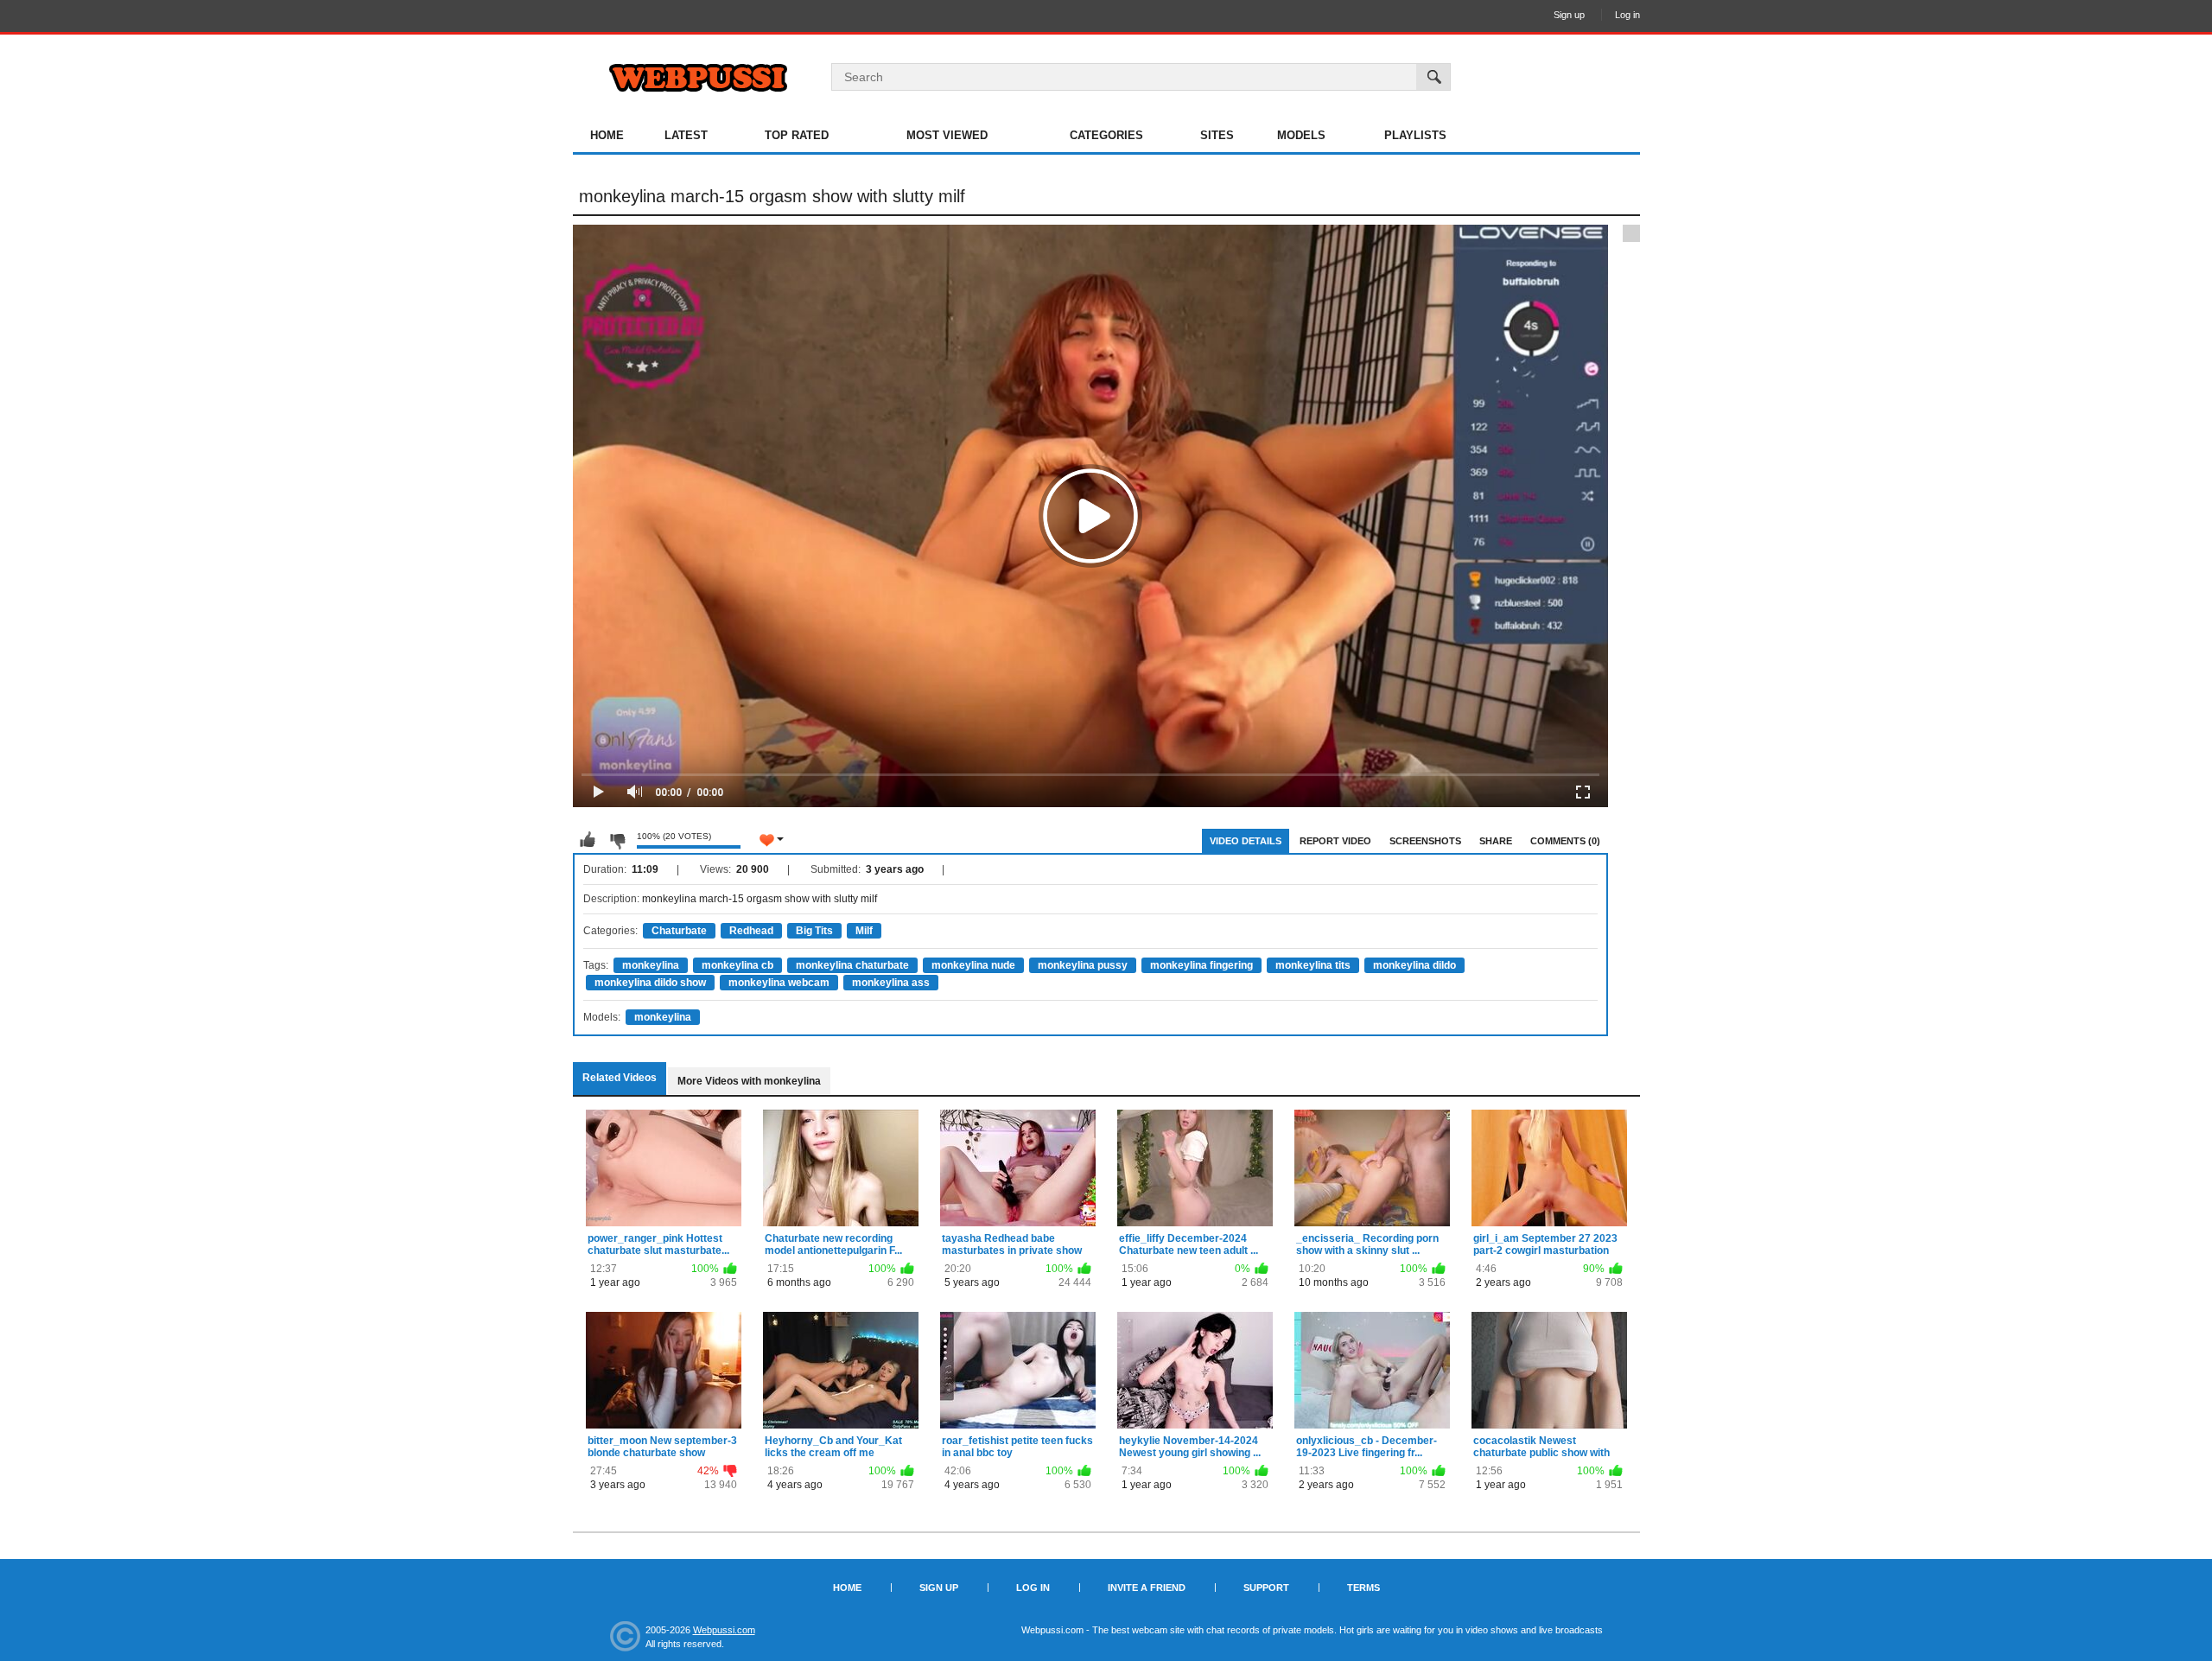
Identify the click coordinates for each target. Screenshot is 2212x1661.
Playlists (1415, 135)
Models (1301, 135)
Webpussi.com (724, 1630)
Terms (1363, 1588)
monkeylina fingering (1201, 965)
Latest (686, 135)
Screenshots (1425, 841)
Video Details (1246, 841)
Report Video (1335, 841)
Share (1496, 841)
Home (607, 135)
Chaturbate (679, 931)
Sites (1217, 135)
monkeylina (651, 965)
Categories (1106, 135)
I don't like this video (617, 840)
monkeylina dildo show (650, 983)
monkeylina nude (973, 965)
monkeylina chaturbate (852, 965)
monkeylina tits (1313, 965)
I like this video (588, 840)
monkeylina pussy (1083, 965)
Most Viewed (947, 135)
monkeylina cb (737, 965)
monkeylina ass (891, 983)
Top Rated (797, 135)
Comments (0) (1565, 841)
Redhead (751, 931)
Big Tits (814, 931)
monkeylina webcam (779, 983)
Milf (864, 931)
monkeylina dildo (1414, 965)
